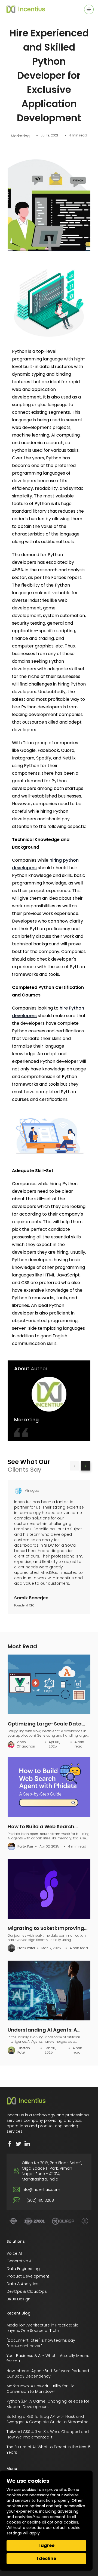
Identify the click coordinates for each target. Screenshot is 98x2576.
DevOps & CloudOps (27, 2291)
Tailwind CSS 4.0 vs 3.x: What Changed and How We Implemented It (48, 2434)
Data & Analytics (22, 2284)
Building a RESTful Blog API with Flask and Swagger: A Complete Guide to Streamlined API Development (49, 2422)
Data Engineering (23, 2269)
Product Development (28, 2276)
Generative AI (19, 2261)
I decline (46, 2558)
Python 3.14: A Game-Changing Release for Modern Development (48, 2404)
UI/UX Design (19, 2299)
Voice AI (14, 2253)
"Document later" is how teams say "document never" (41, 2343)
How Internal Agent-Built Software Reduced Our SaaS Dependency (48, 2373)
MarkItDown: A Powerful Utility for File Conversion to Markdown (41, 2389)
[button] (74, 1466)
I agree (46, 2545)
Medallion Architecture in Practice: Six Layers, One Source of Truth (42, 2328)
